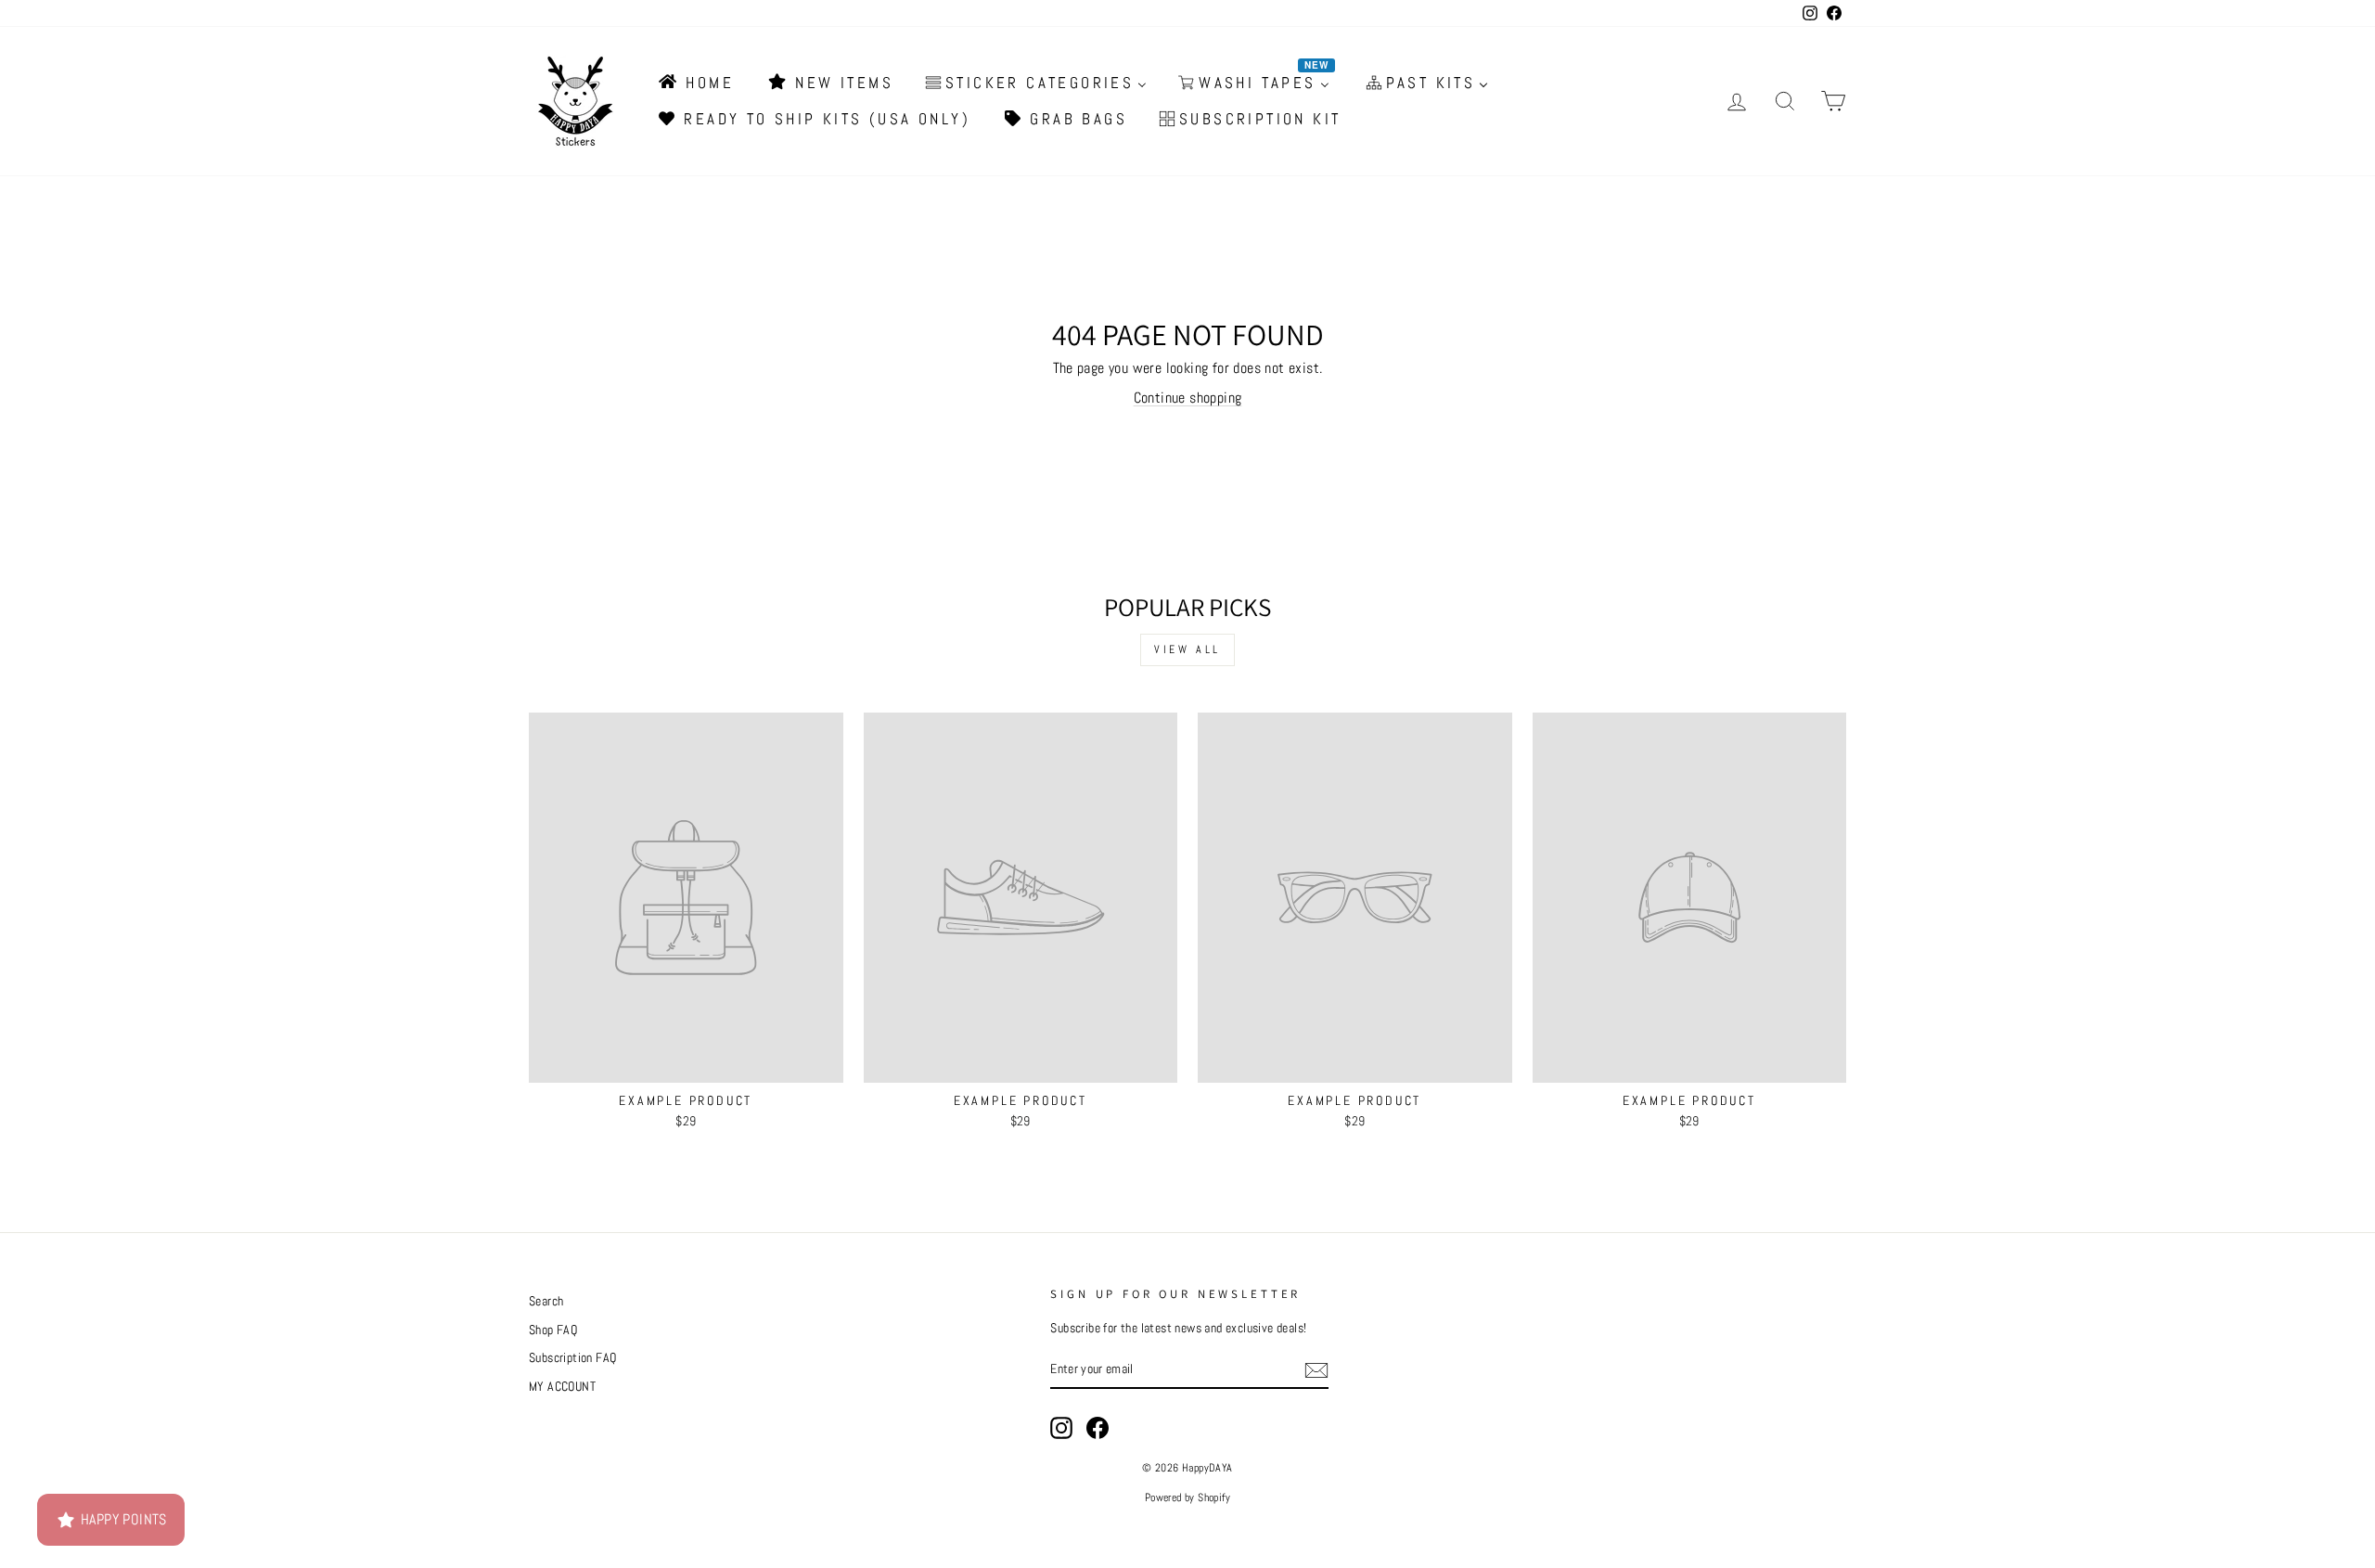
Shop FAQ (553, 1330)
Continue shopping (1188, 398)
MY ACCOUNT (562, 1387)
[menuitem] (695, 83)
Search (546, 1301)
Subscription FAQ (572, 1358)
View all (1187, 649)
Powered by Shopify (1187, 1497)
